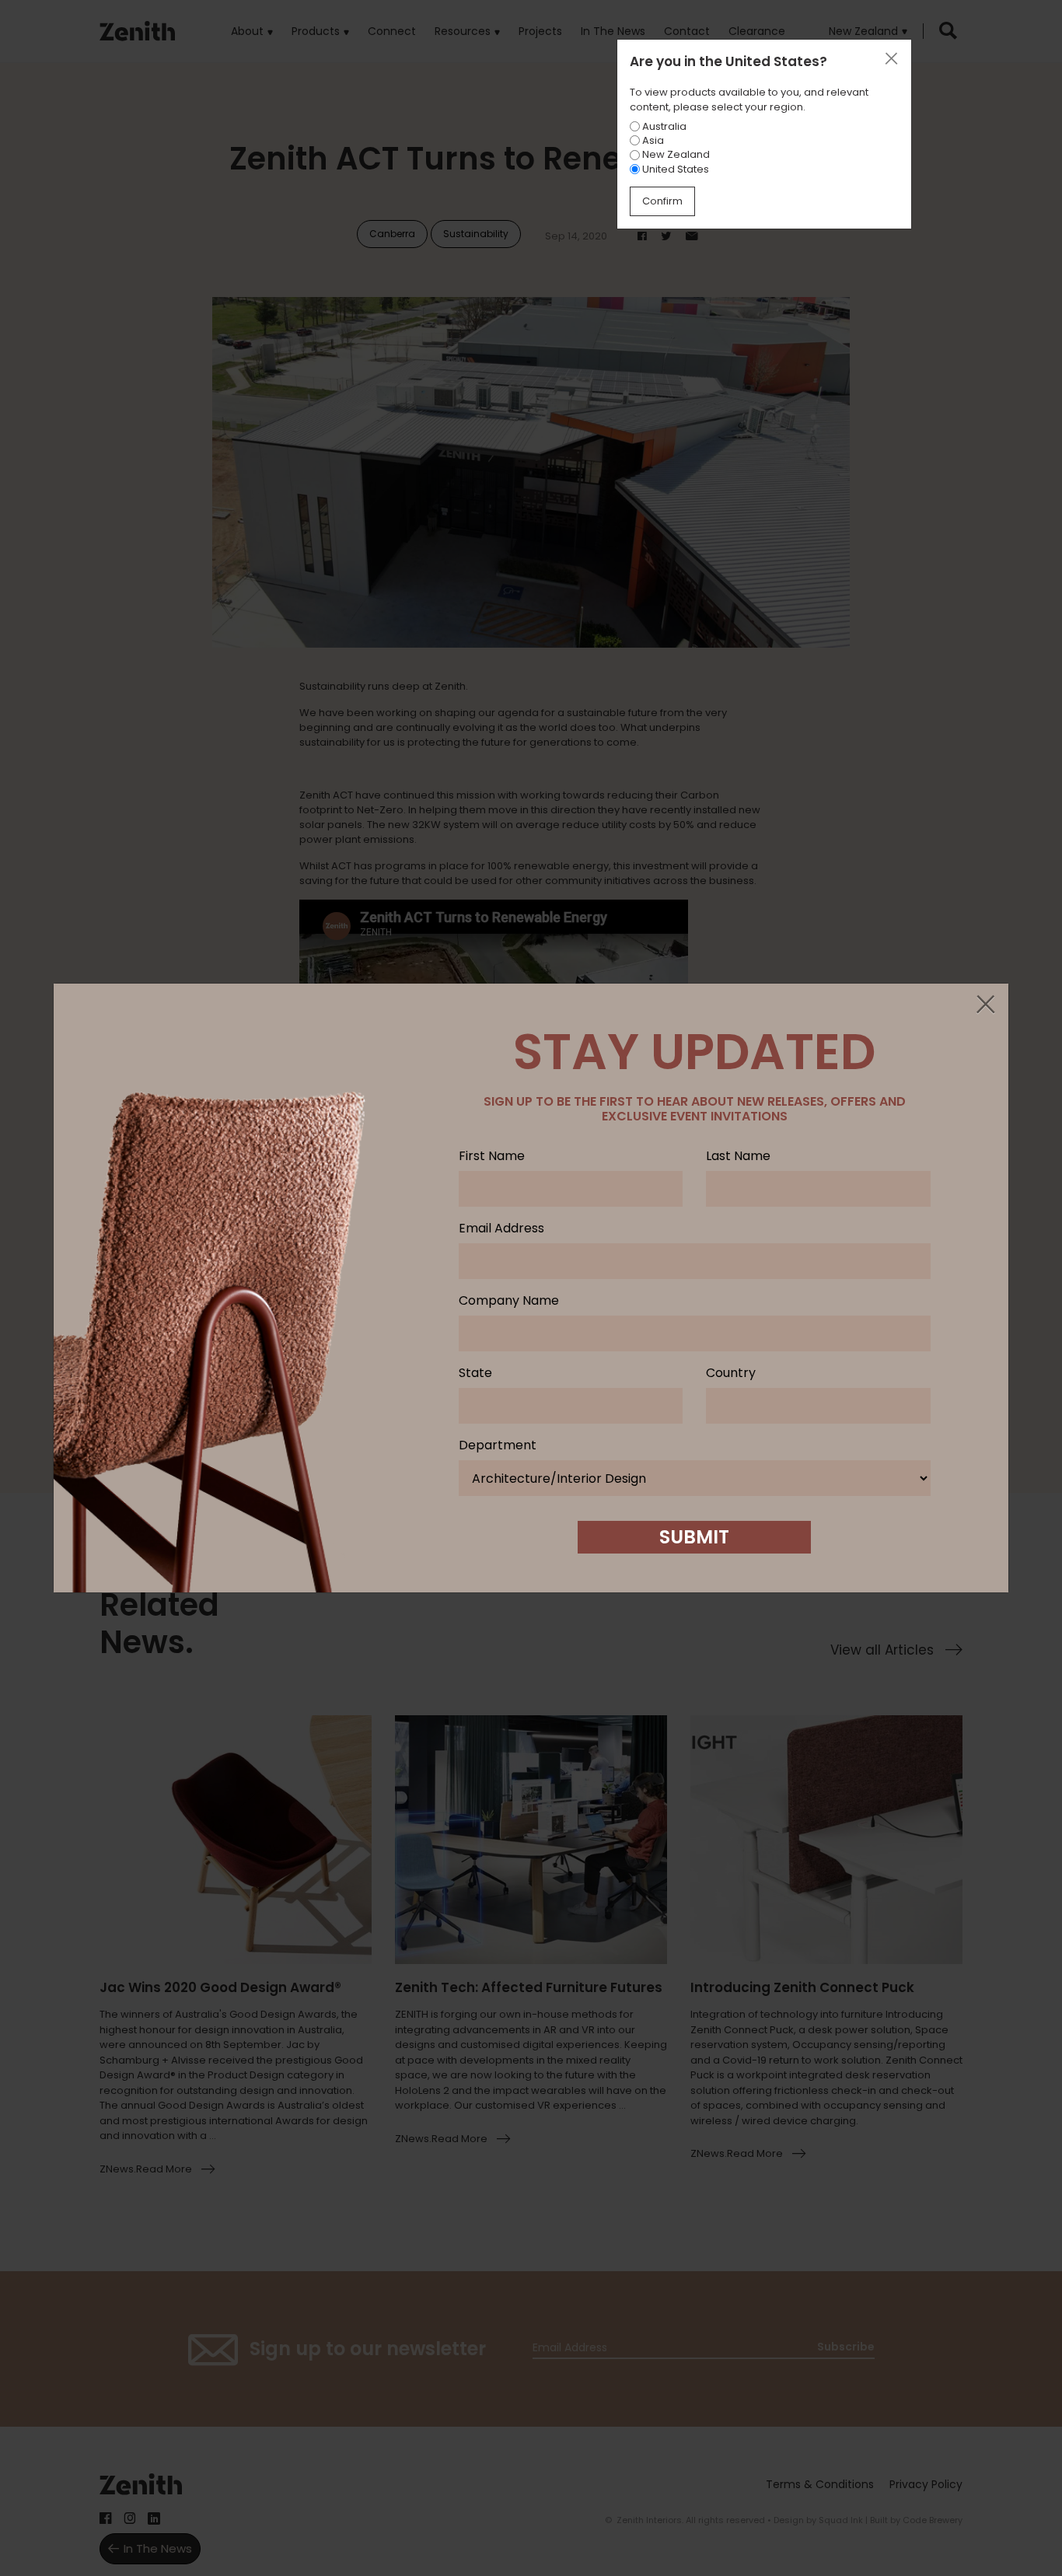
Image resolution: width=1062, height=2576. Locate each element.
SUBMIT (694, 1537)
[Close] (985, 1005)
